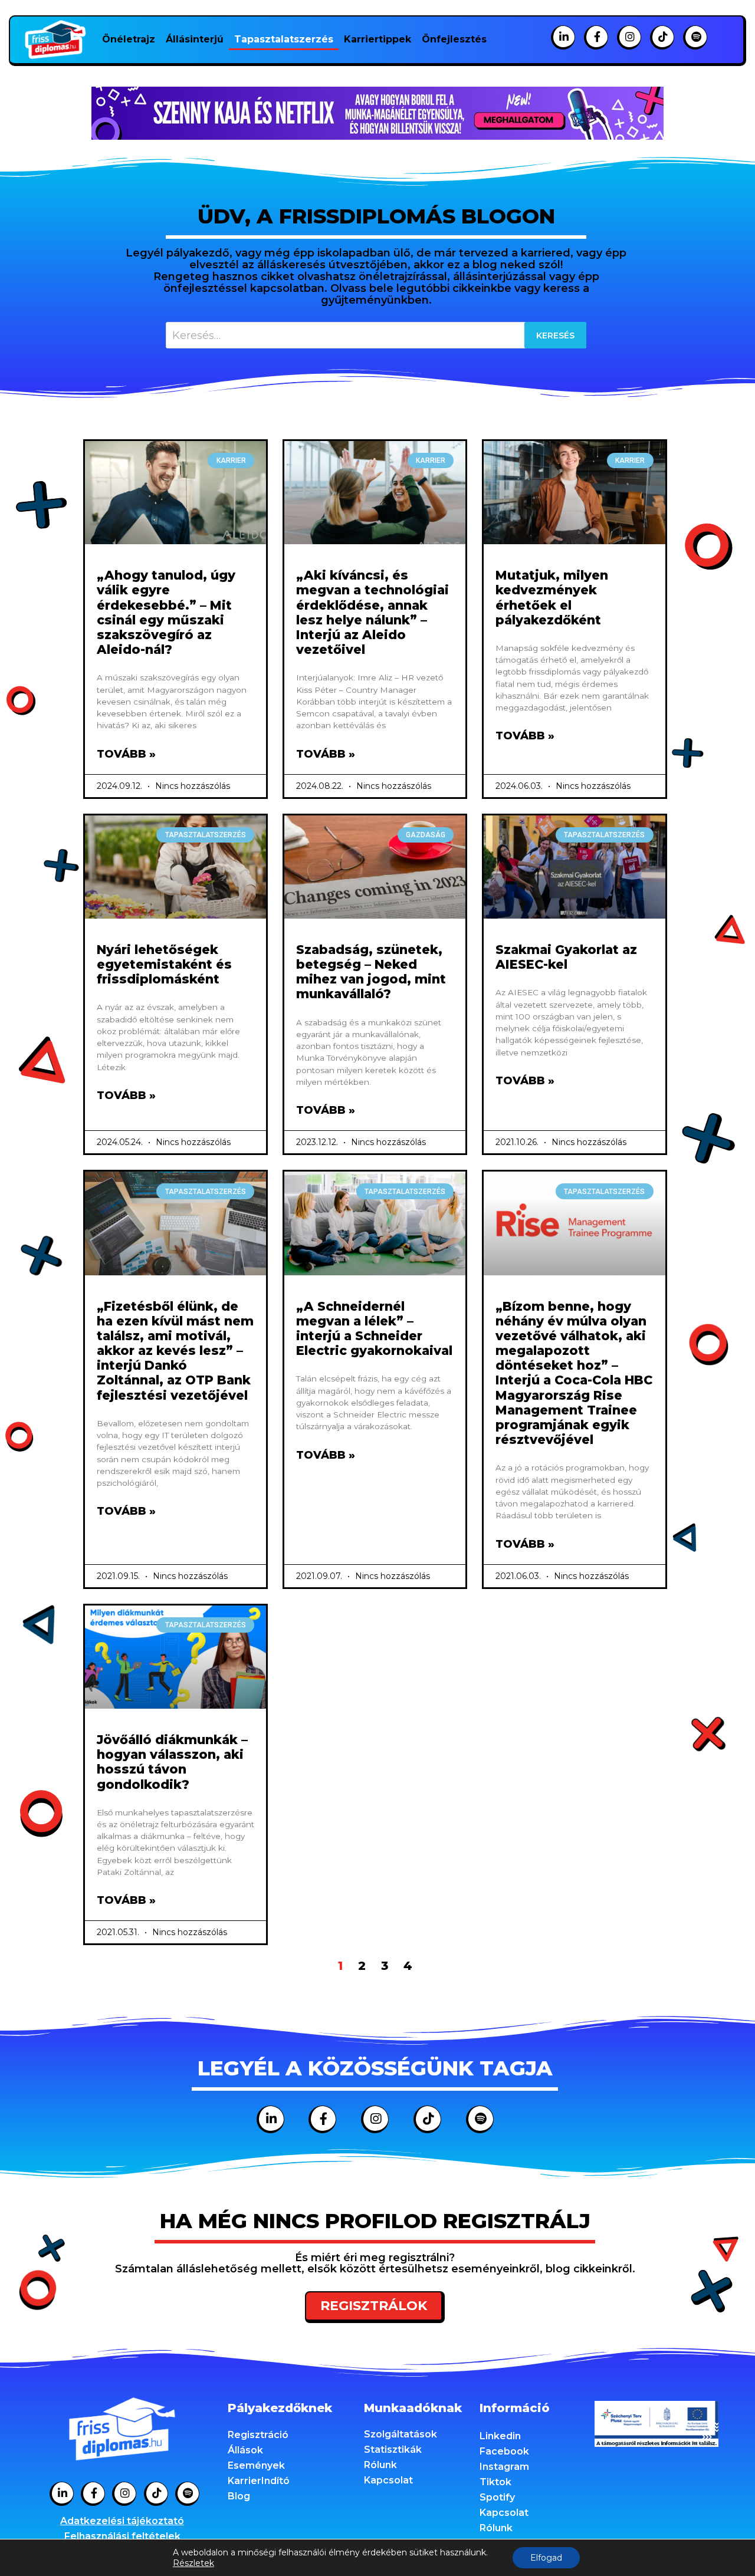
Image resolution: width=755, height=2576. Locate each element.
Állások (245, 2450)
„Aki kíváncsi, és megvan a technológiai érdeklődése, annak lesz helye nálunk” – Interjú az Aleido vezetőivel (372, 612)
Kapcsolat (388, 2480)
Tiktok (495, 2482)
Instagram (504, 2467)
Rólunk (380, 2465)
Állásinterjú (195, 39)
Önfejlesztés (454, 39)
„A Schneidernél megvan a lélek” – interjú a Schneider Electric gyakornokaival (374, 1329)
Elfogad (546, 2558)
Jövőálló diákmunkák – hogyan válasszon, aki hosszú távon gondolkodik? (172, 1762)
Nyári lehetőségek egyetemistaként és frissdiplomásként (164, 964)
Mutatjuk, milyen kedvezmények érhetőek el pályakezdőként (552, 598)
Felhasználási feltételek (122, 2536)
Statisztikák (393, 2450)
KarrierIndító (259, 2481)
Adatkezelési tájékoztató (122, 2521)
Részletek (193, 2563)
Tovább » (126, 754)
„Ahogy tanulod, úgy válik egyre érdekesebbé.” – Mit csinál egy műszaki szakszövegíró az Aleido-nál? (166, 612)
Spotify (497, 2497)
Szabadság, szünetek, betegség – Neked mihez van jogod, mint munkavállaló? (371, 972)
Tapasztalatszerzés (284, 39)
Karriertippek (377, 39)
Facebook (504, 2451)
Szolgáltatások (401, 2434)
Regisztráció (258, 2435)
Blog (239, 2496)
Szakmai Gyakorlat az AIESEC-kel (566, 957)
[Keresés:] (376, 335)
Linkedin (500, 2436)
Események (256, 2465)
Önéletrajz (129, 39)
